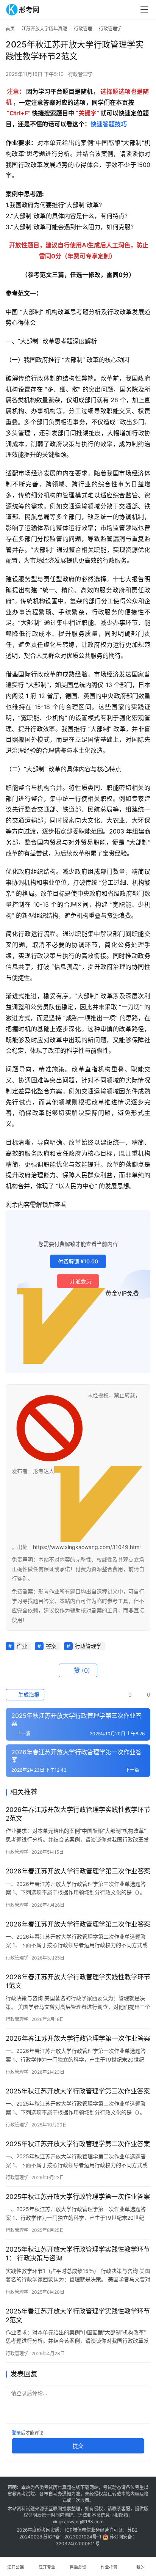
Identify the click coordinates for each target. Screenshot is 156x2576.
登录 (16, 2433)
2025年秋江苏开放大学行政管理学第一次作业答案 (78, 2197)
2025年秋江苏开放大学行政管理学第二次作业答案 (78, 2144)
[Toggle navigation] (144, 9)
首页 (10, 29)
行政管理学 (80, 74)
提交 (78, 2446)
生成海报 (28, 1695)
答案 (51, 1646)
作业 (22, 1646)
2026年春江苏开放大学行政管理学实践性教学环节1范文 (78, 1981)
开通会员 (81, 1281)
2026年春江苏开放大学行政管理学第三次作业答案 (78, 1871)
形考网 (44, 2530)
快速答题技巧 (109, 124)
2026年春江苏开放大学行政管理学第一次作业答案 (78, 2038)
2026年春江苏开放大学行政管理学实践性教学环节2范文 (78, 1814)
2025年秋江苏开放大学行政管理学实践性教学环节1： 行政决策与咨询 (78, 2254)
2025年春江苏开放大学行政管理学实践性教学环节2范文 (78, 2316)
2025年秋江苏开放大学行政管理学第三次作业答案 (78, 2091)
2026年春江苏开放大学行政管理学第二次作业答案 (78, 1924)
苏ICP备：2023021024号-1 (72, 2537)
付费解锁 (78, 1261)
